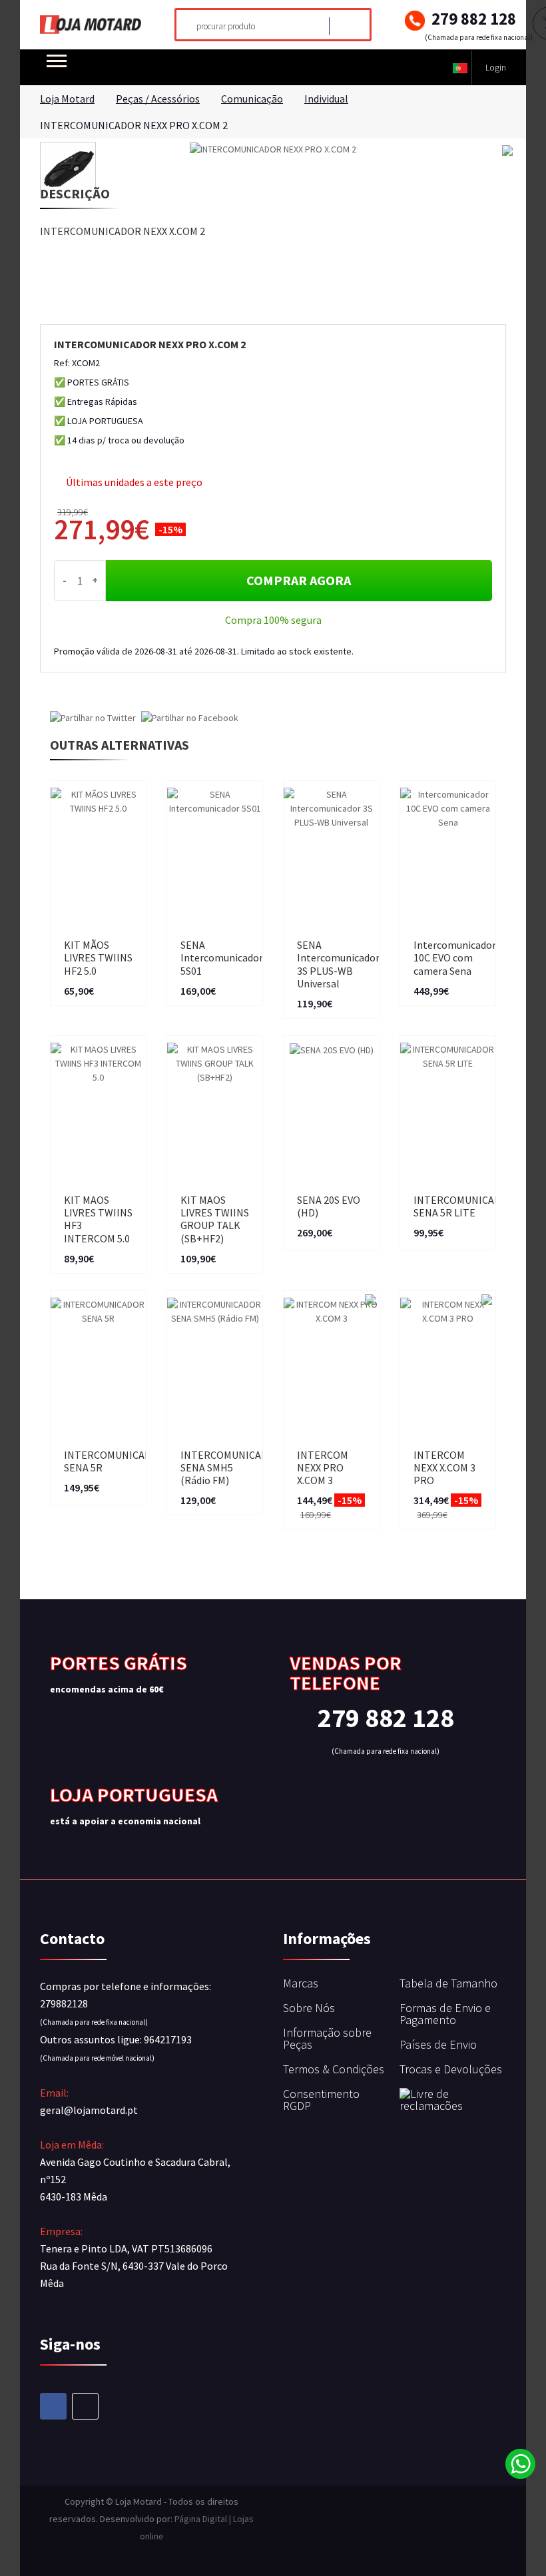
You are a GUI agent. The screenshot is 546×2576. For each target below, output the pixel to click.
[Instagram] (85, 2406)
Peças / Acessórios (158, 99)
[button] (460, 68)
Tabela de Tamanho (448, 1983)
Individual (326, 99)
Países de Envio (438, 2044)
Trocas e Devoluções (451, 2069)
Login (496, 67)
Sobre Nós (309, 2008)
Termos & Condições (334, 2069)
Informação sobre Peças (327, 2038)
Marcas (301, 1983)
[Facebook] (53, 2406)
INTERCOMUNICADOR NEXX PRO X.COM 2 (134, 125)
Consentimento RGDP (321, 2100)
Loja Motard (67, 99)
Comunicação (252, 99)
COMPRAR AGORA (299, 580)
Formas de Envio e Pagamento (445, 2014)
